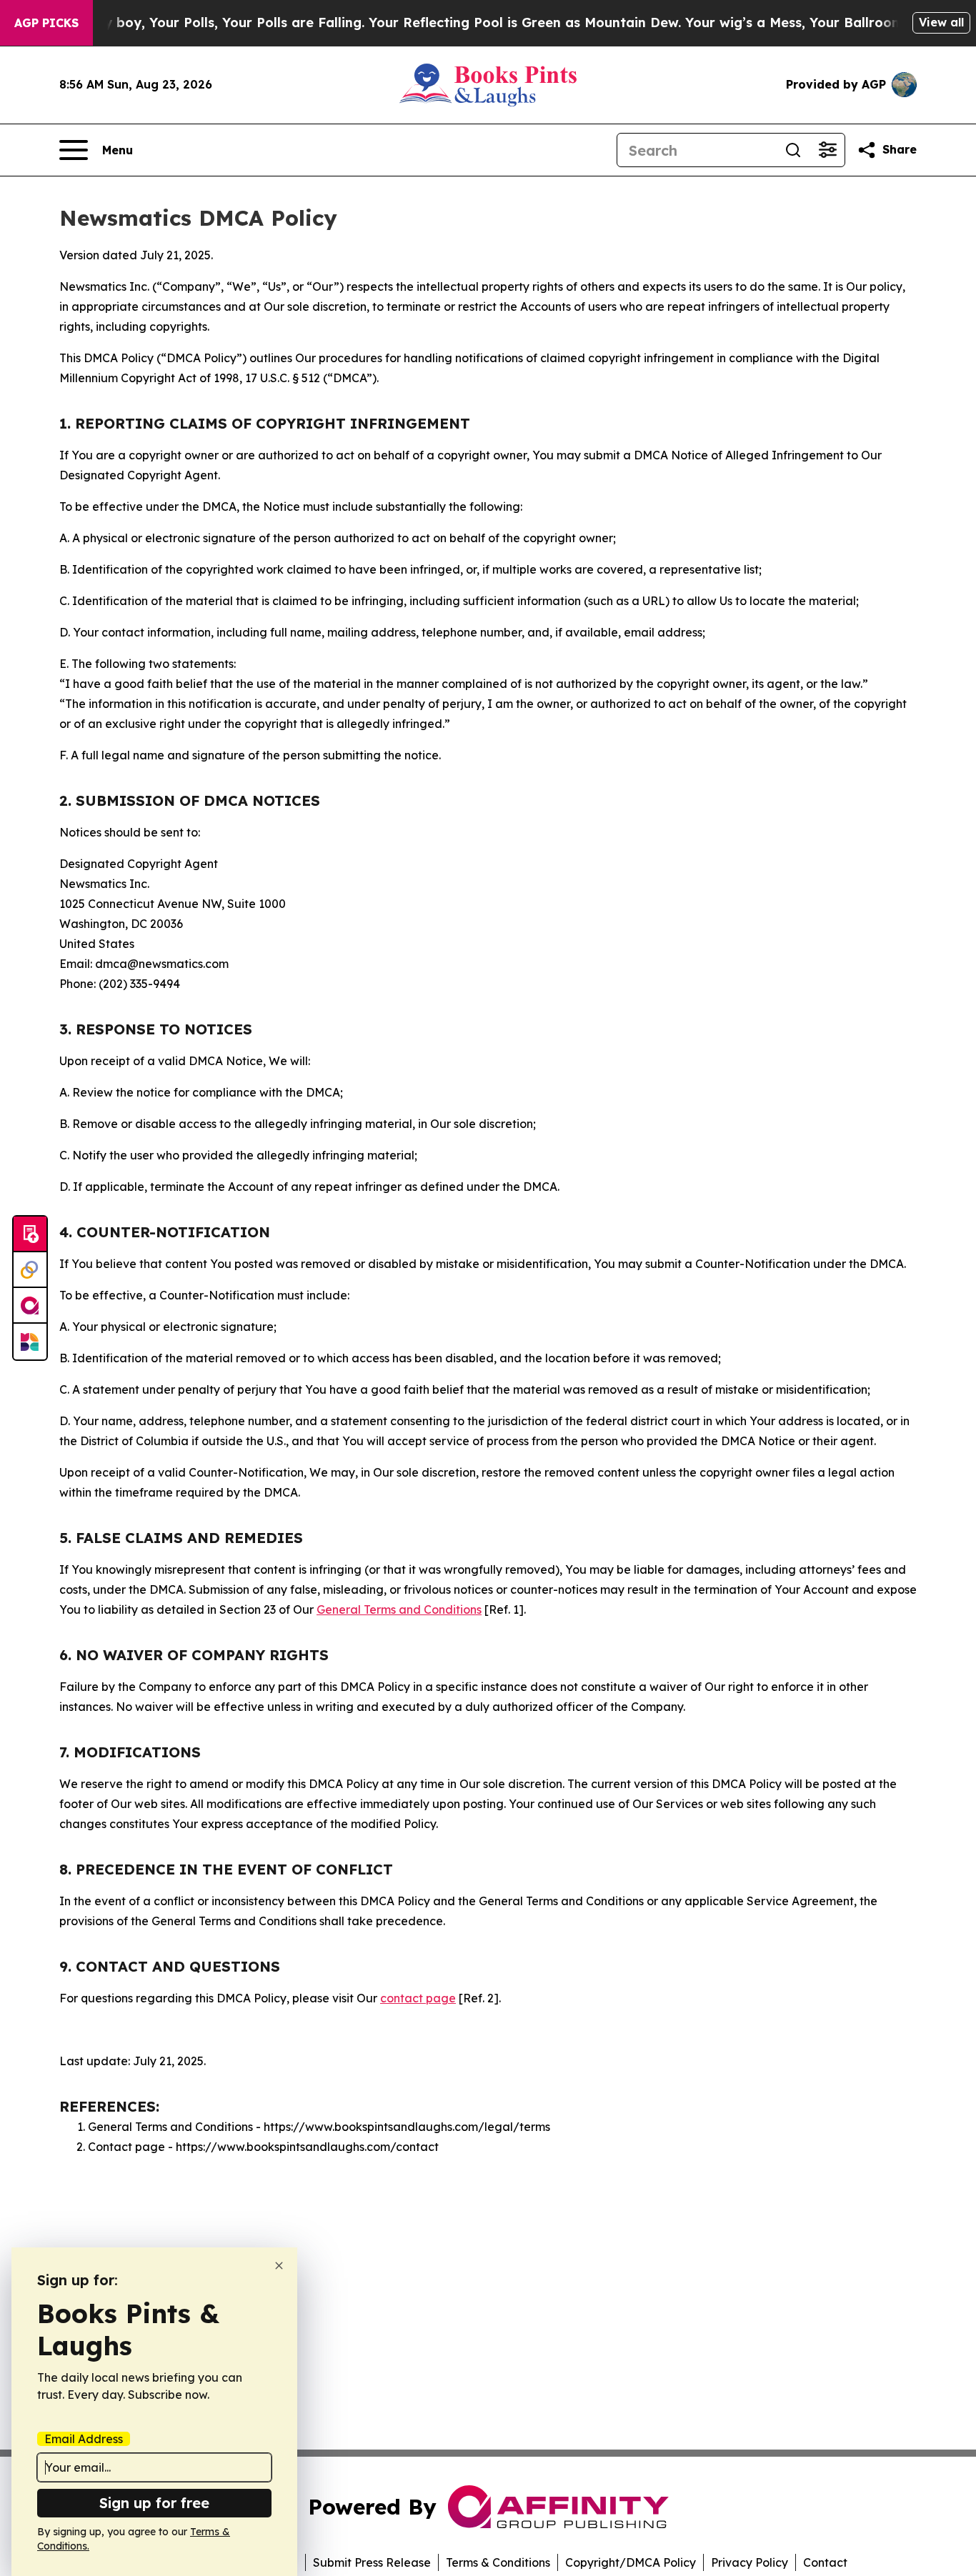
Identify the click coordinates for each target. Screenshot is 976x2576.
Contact (825, 2562)
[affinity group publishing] (30, 1306)
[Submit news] (30, 1234)
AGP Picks (46, 23)
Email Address (84, 2439)
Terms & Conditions (498, 2562)
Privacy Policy (750, 2562)
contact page (418, 1998)
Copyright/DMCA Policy (631, 2562)
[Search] (793, 150)
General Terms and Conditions (399, 1609)
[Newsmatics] (30, 1342)
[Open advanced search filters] (827, 150)
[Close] (279, 2266)
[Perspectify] (30, 1270)
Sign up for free (154, 2503)
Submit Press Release (372, 2562)
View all (941, 22)
